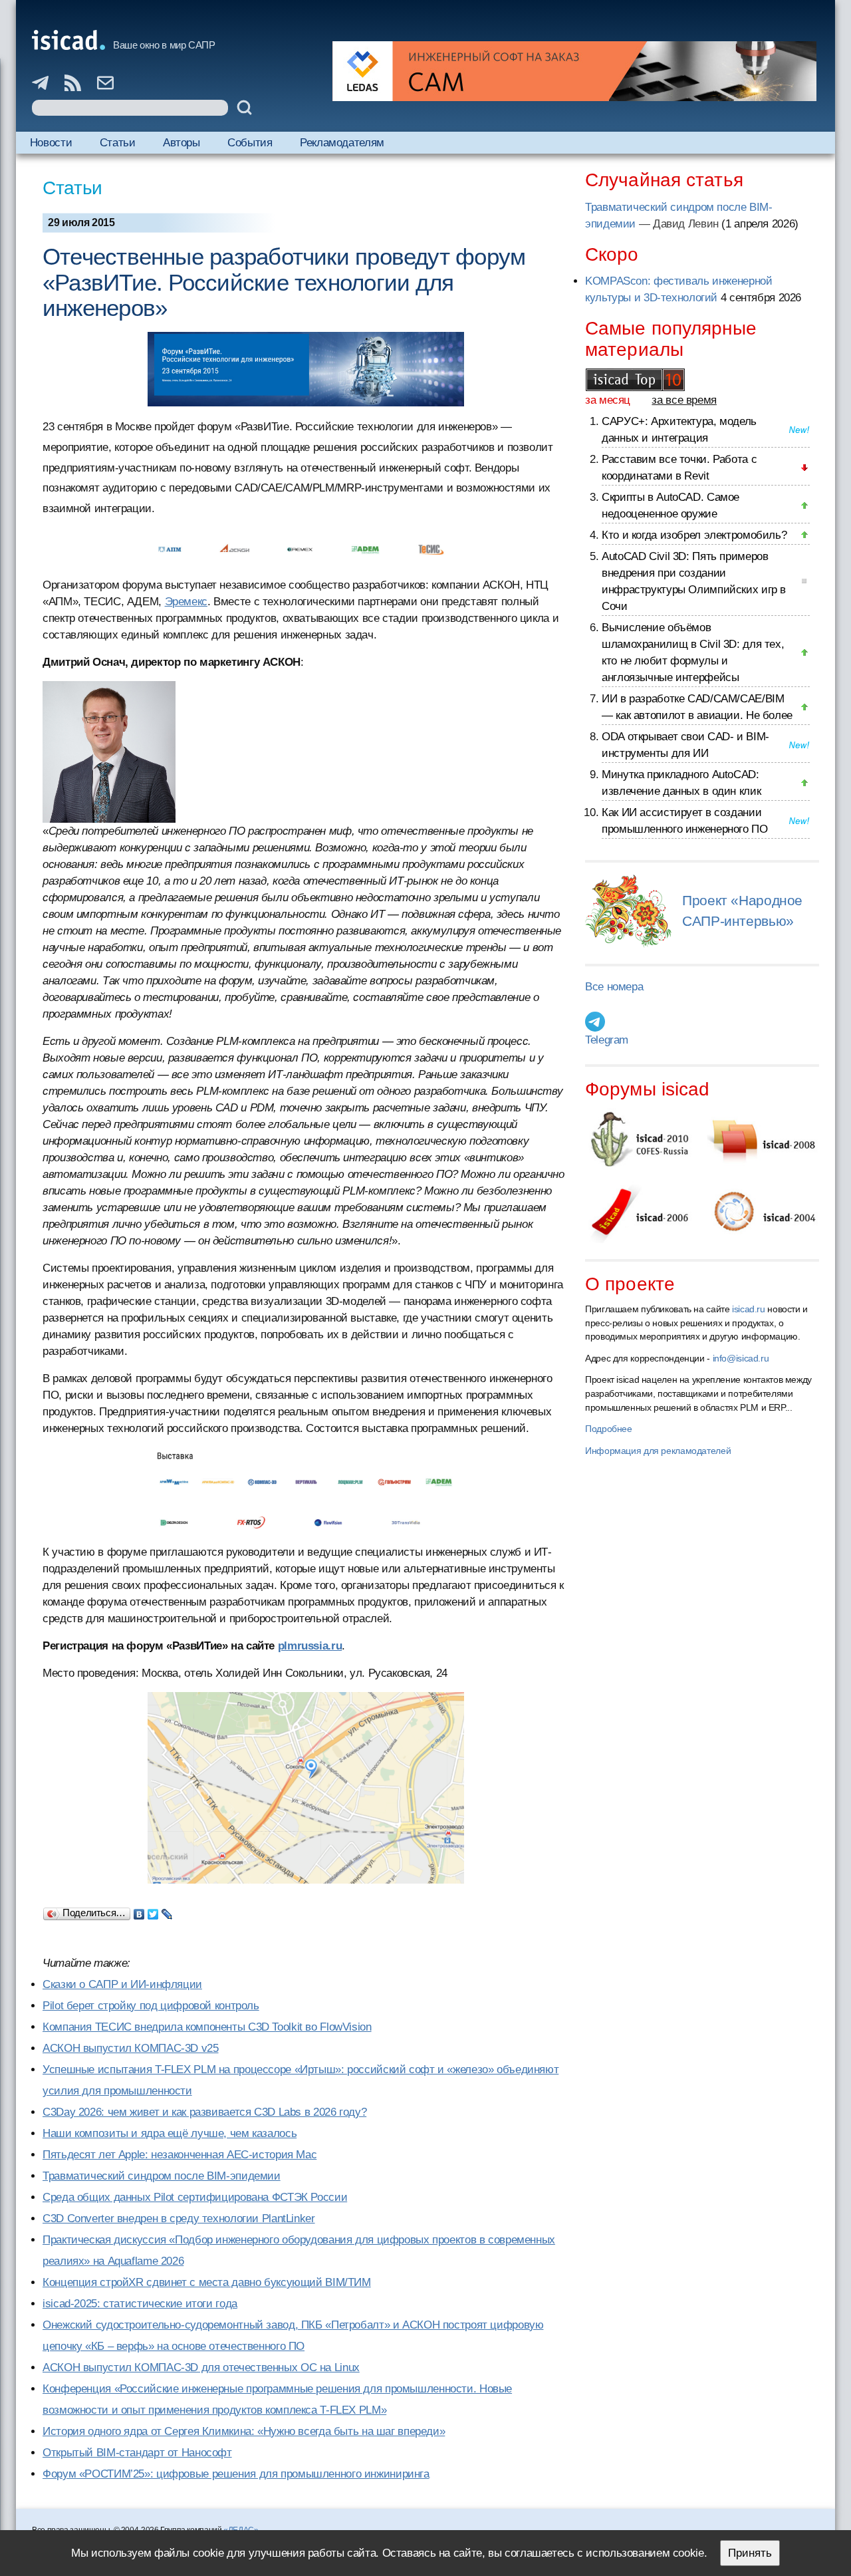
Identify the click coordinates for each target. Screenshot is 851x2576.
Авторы (182, 143)
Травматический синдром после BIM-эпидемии (162, 2176)
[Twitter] (153, 1911)
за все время (684, 400)
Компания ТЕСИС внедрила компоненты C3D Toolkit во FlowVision (207, 2027)
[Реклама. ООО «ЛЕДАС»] (574, 71)
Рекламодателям (342, 143)
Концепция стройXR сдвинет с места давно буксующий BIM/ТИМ (207, 2282)
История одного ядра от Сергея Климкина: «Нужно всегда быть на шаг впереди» (244, 2431)
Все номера (614, 987)
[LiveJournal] (167, 1911)
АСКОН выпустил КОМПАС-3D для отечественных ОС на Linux (201, 2367)
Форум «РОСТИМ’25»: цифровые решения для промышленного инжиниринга (236, 2474)
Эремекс (186, 602)
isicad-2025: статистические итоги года (140, 2304)
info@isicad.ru (741, 1358)
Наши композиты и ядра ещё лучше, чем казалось (170, 2133)
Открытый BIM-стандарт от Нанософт (137, 2453)
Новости (51, 143)
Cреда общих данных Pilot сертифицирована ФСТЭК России (195, 2197)
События (250, 143)
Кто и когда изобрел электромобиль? (694, 535)
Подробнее (609, 1429)
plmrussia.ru (310, 1646)
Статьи (118, 143)
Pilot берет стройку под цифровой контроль (151, 2006)
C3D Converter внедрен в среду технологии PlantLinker (179, 2218)
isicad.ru (749, 1309)
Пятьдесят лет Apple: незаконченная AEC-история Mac (180, 2155)
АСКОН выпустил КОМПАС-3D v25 (131, 2048)
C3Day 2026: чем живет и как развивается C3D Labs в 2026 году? (204, 2112)
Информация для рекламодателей (658, 1451)
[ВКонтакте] (139, 1911)
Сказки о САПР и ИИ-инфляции (122, 1984)
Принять (750, 2553)
